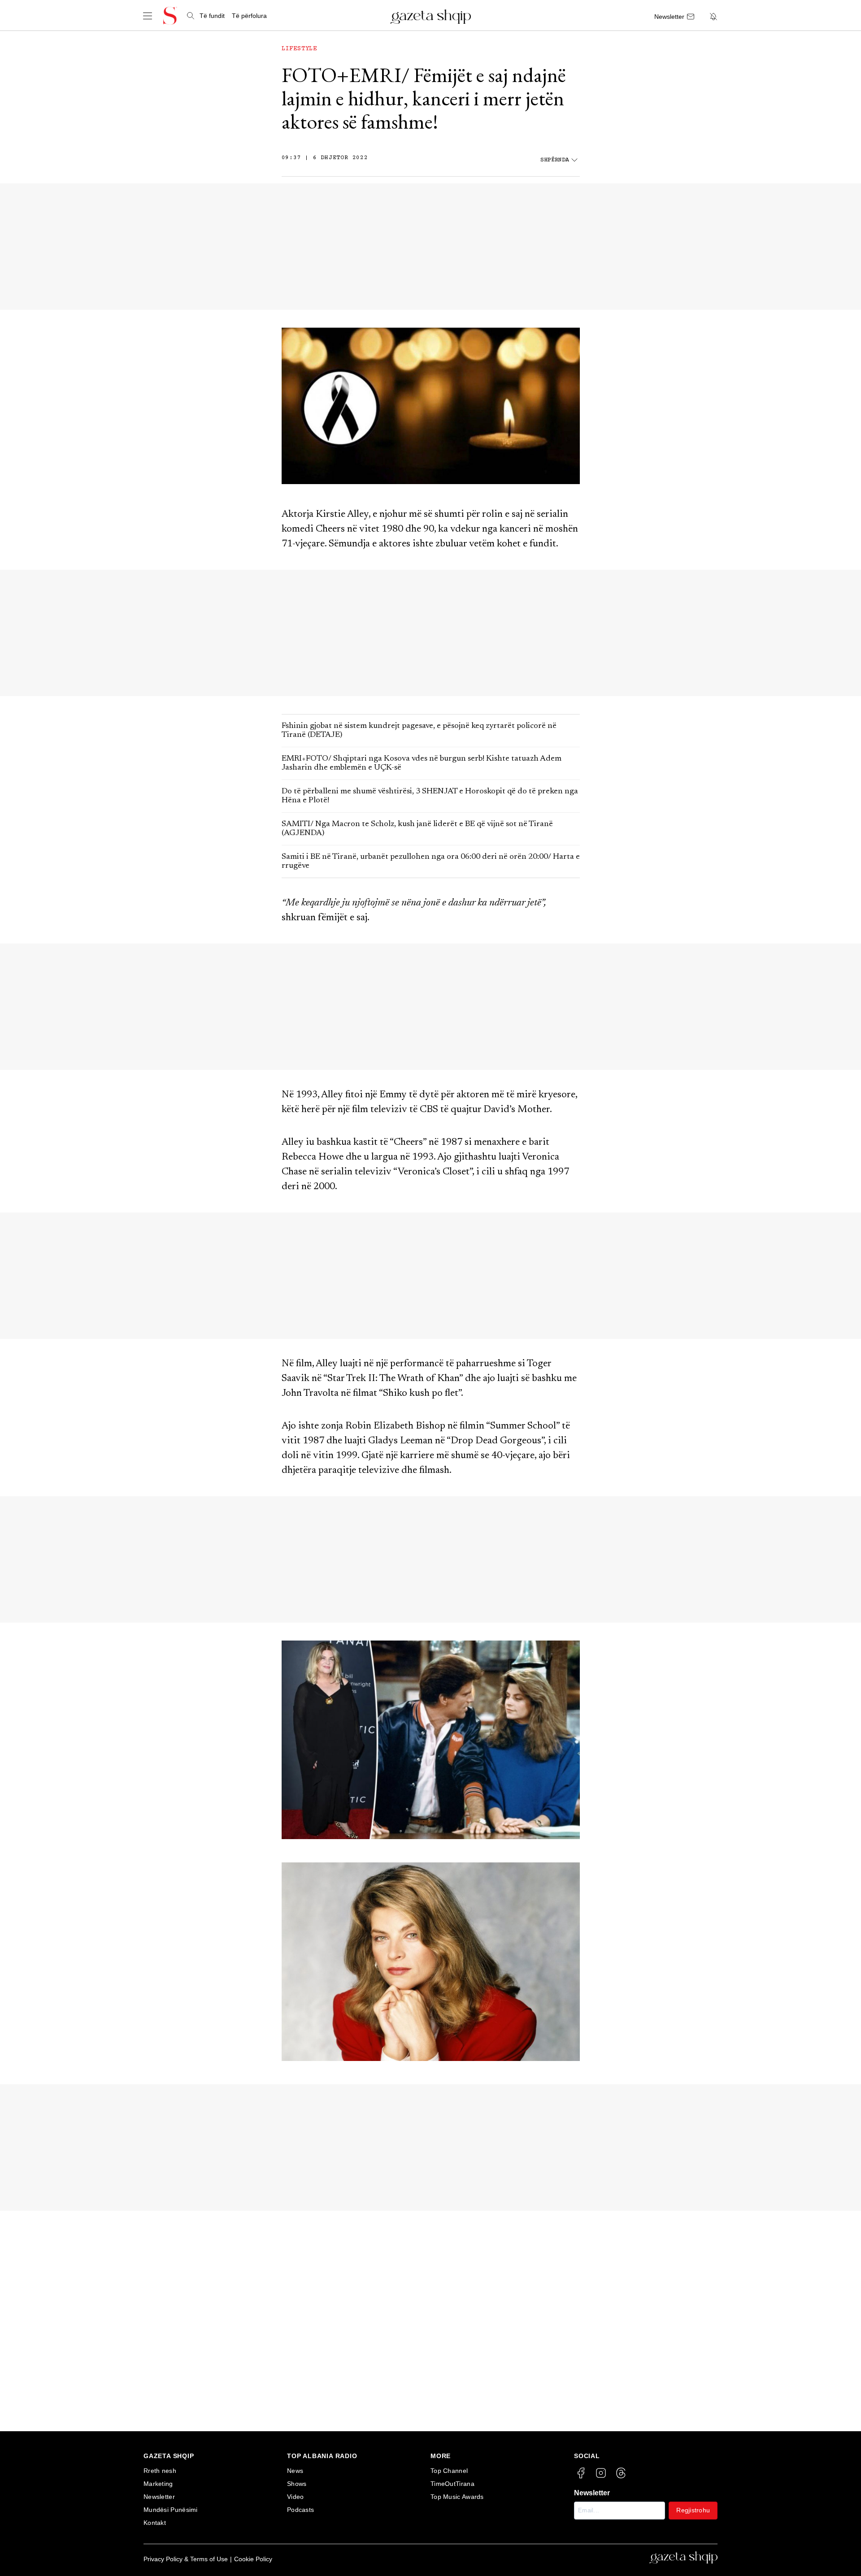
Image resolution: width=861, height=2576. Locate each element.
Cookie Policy (253, 2559)
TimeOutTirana (452, 2484)
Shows (297, 2484)
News (295, 2471)
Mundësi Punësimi (171, 2510)
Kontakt (155, 2523)
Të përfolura (249, 16)
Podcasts (300, 2510)
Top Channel (449, 2471)
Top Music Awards (457, 2497)
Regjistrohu (693, 2510)
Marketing (158, 2484)
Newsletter (159, 2497)
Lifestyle (300, 49)
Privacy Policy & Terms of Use (186, 2559)
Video (296, 2497)
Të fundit (212, 16)
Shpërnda (555, 160)
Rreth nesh (160, 2471)
